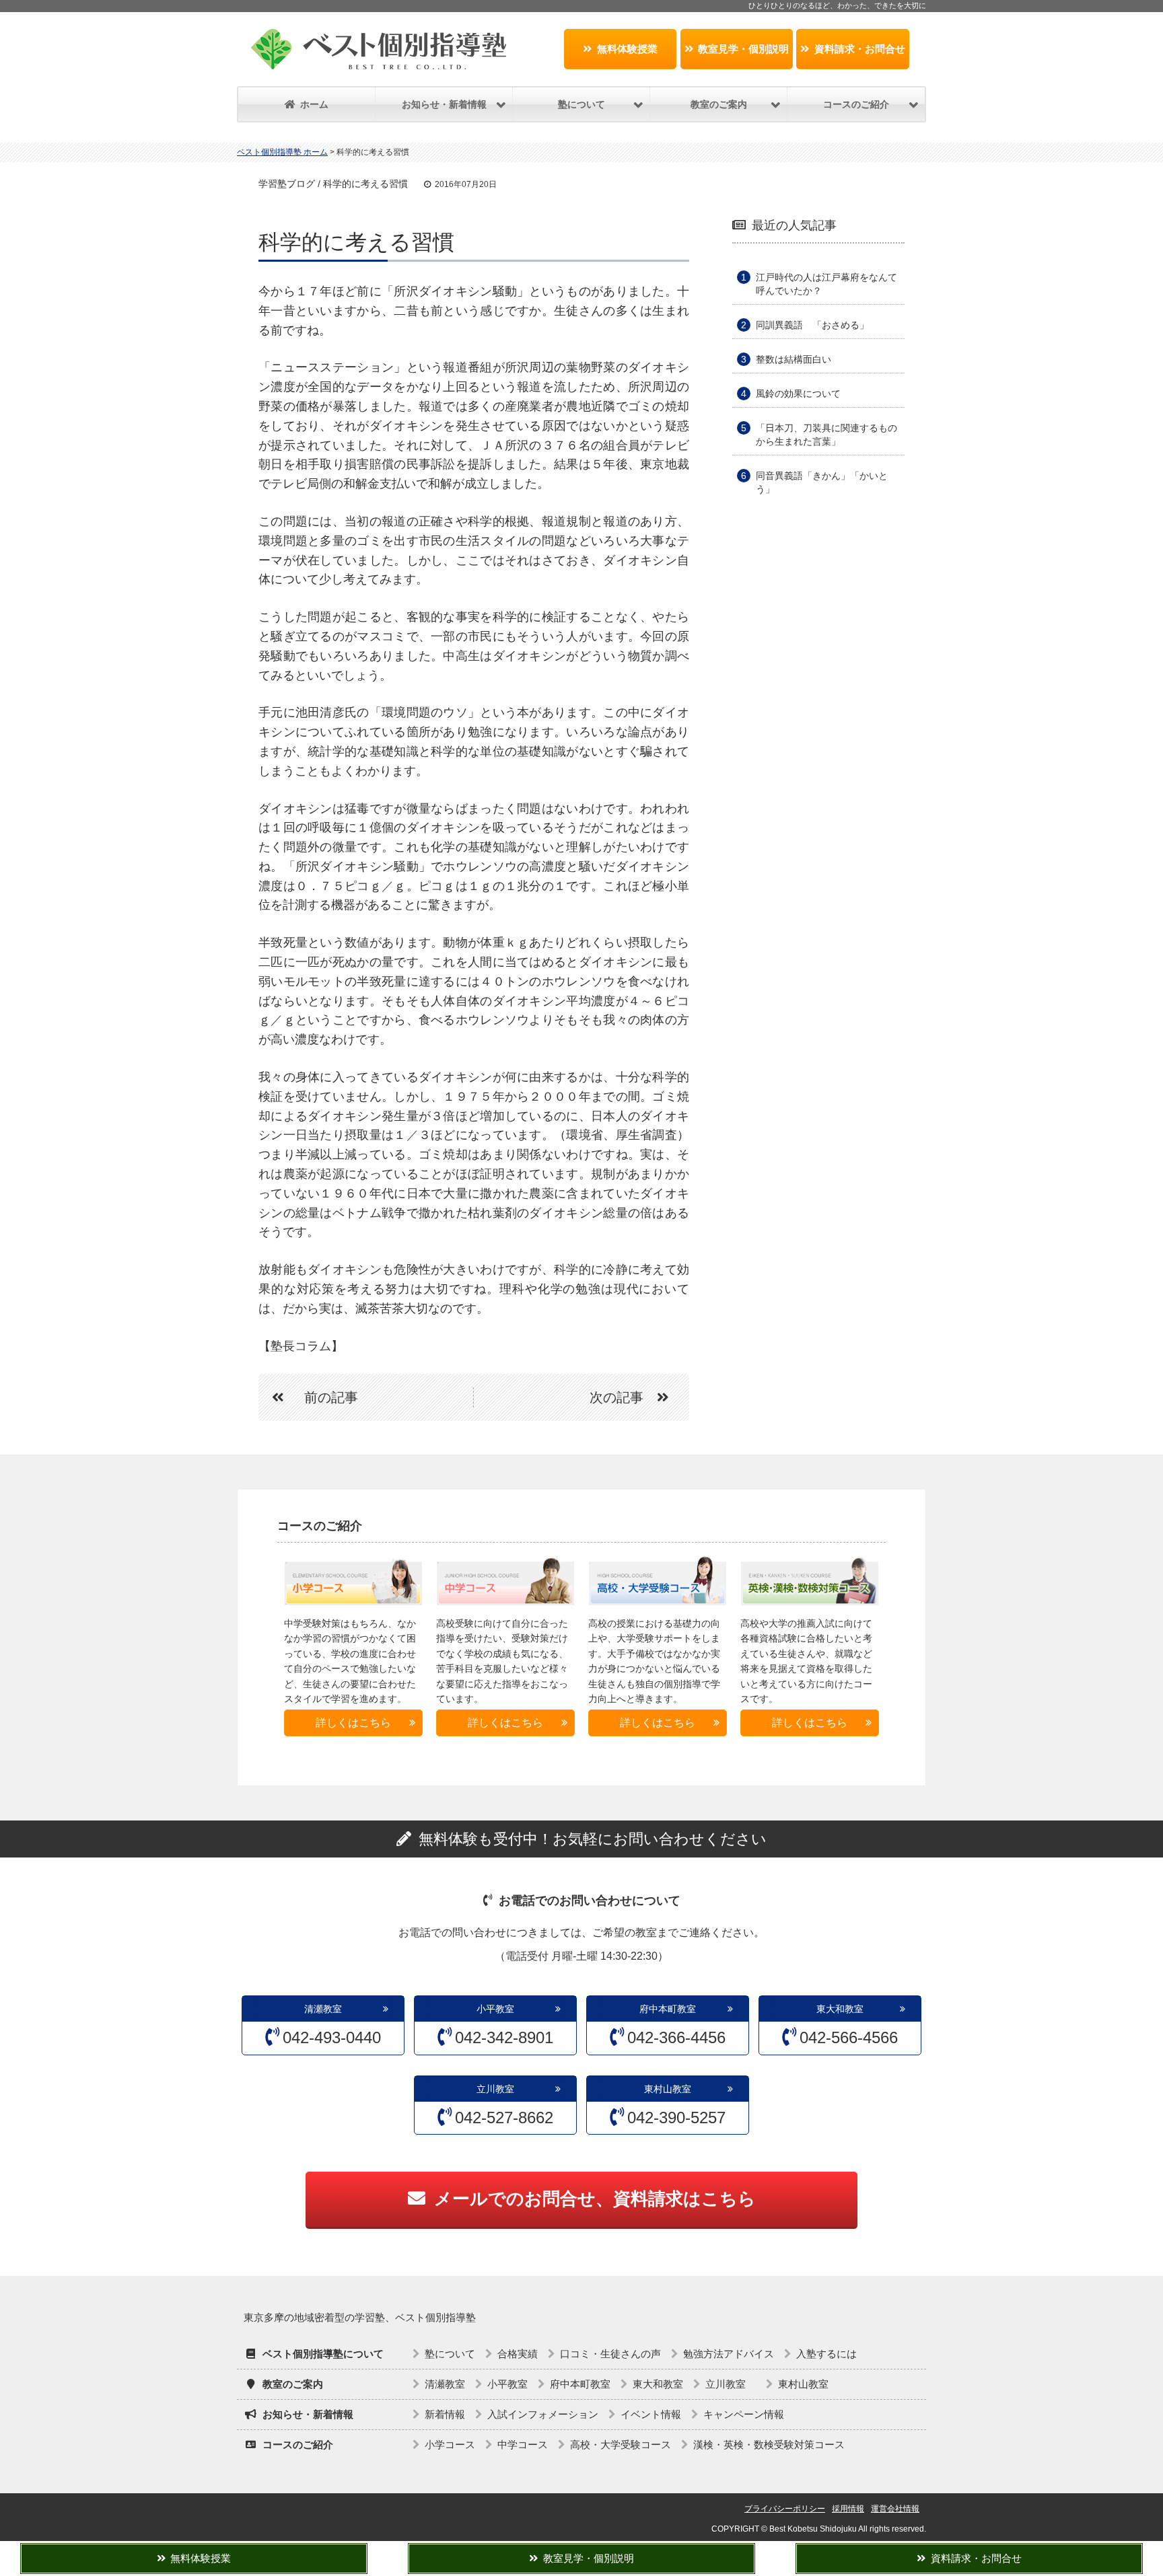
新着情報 (445, 2414)
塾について (450, 2354)
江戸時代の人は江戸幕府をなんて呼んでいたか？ (826, 284)
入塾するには (826, 2354)
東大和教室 (840, 2009)
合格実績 (518, 2354)
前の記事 (331, 1397)
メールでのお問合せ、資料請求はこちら (595, 2199)
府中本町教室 (668, 2009)
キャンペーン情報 (744, 2414)
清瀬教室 (323, 2009)
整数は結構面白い (794, 359)
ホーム (314, 104)
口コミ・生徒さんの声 (610, 2354)
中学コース (523, 2444)
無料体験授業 (627, 49)
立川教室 (500, 2089)
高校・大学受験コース (621, 2444)
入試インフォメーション (543, 2414)
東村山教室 (668, 2089)
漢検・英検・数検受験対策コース (769, 2444)
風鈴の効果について (798, 394)
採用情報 (848, 2509)
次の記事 (616, 1397)
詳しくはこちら (353, 1723)
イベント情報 (651, 2414)
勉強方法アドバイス (729, 2354)
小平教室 (495, 2009)
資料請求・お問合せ (860, 49)
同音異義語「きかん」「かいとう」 (822, 482)
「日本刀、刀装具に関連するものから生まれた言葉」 (826, 435)
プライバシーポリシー (785, 2509)
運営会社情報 (895, 2509)
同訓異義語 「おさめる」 (812, 325)
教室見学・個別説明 (743, 49)
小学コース (450, 2444)
